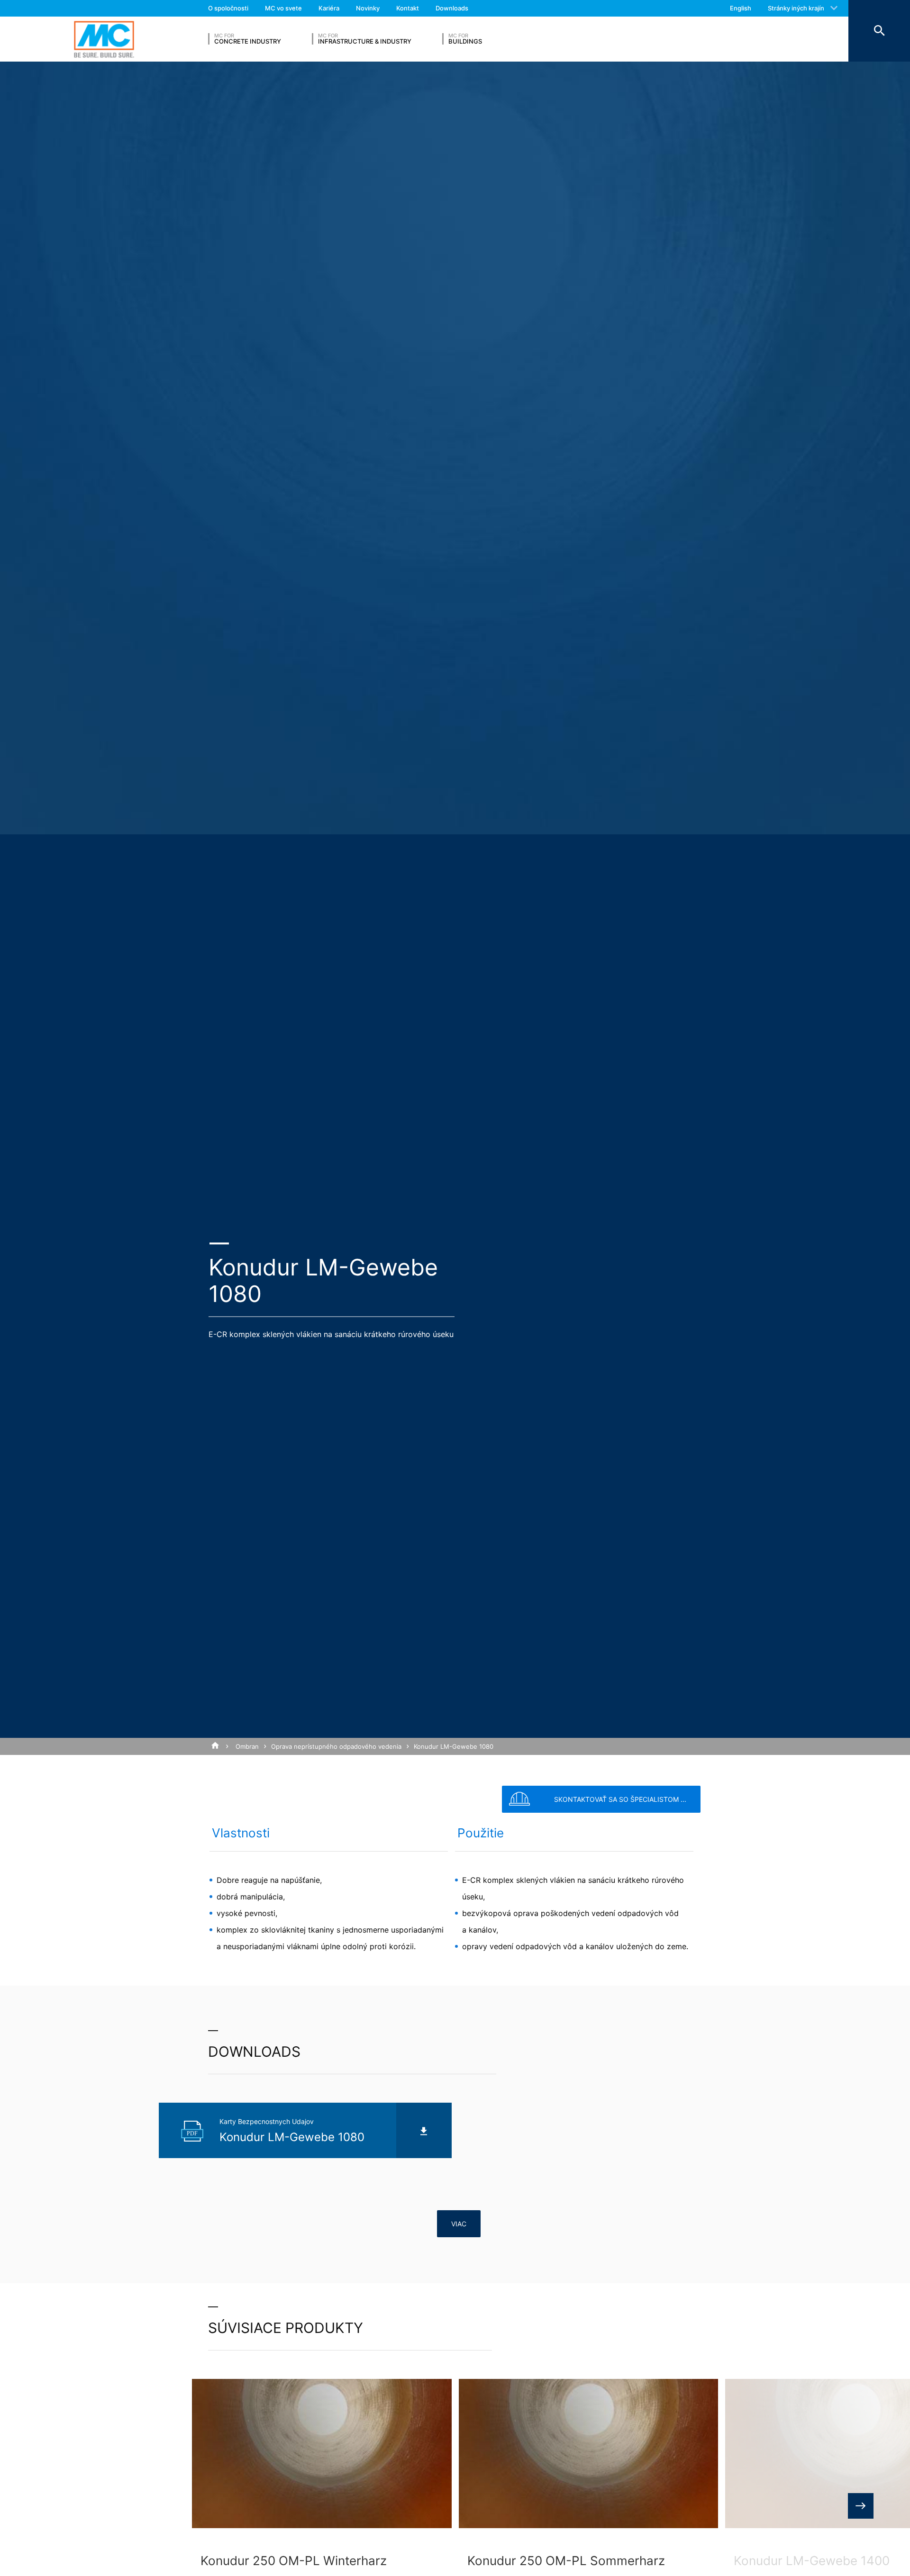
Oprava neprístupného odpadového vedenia (336, 1746)
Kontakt (408, 8)
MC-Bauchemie (104, 39)
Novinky (368, 8)
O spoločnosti (228, 8)
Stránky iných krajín (796, 8)
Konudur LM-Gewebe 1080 (454, 1746)
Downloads (452, 8)
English (741, 8)
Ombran (247, 1746)
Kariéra (329, 8)
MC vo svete (283, 8)
